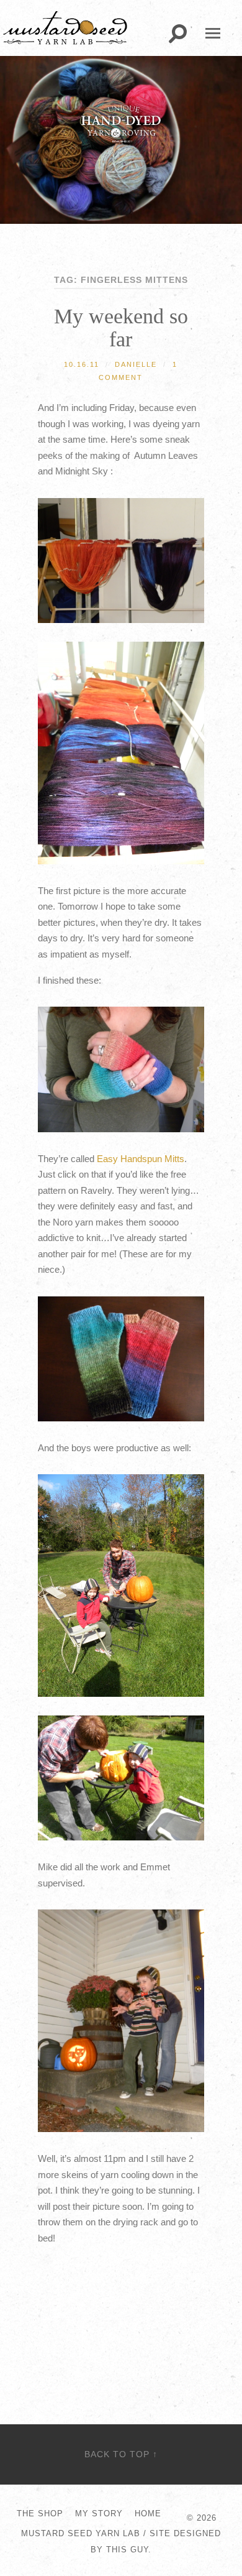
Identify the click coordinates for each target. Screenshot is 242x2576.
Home (148, 2514)
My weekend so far (121, 328)
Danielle (136, 364)
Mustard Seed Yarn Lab (81, 2533)
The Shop (40, 2514)
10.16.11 (82, 364)
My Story (99, 2514)
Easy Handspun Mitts (141, 1159)
